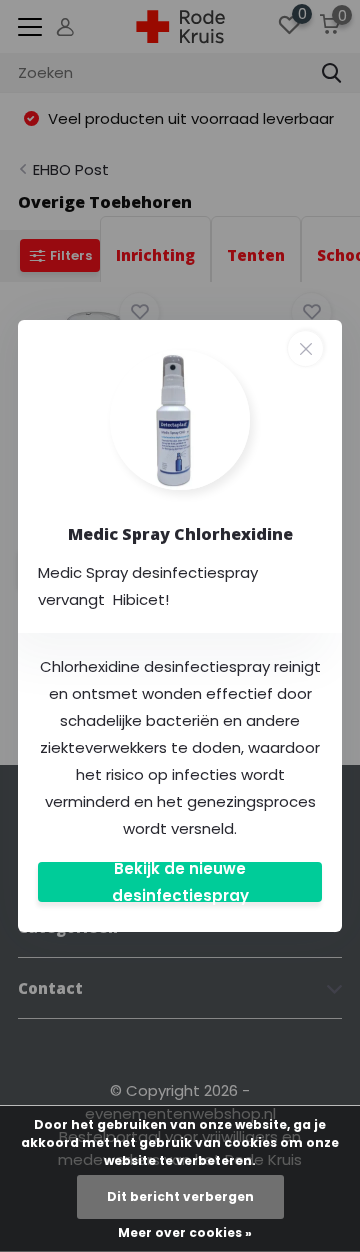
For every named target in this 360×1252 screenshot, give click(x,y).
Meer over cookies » (185, 1232)
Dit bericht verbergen (180, 1196)
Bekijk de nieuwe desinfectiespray (180, 882)
